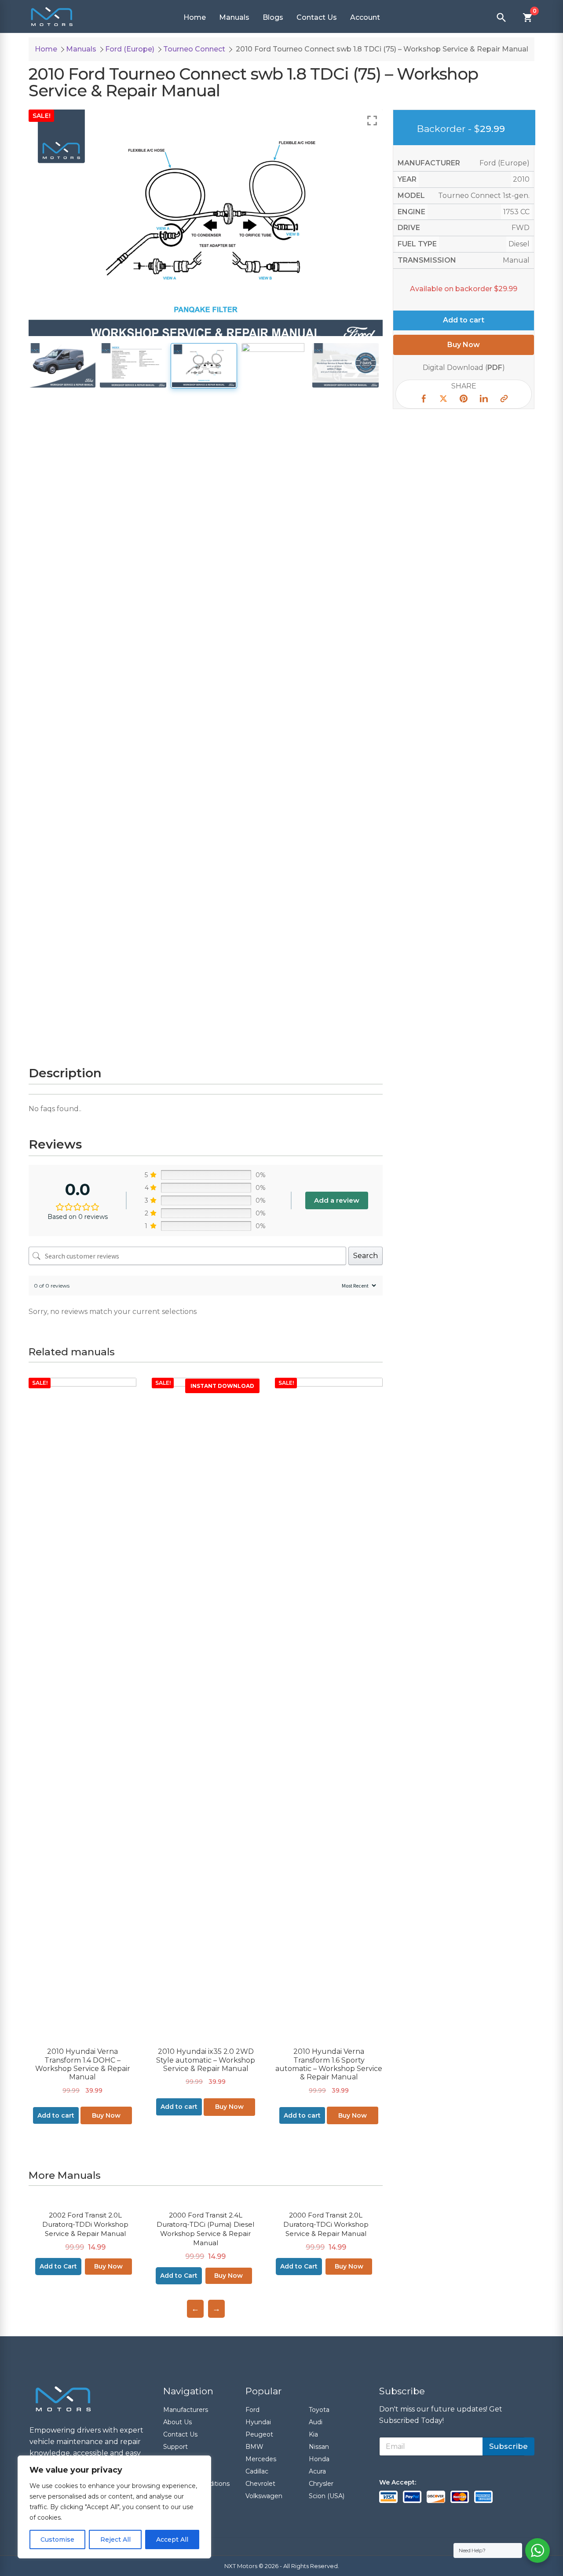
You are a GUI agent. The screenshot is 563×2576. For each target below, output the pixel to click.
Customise (57, 2539)
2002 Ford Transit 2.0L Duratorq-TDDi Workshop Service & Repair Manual (85, 2224)
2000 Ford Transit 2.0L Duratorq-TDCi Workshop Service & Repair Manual (326, 2224)
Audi (316, 2422)
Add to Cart (58, 2266)
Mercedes (261, 2459)
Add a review (337, 1200)
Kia (313, 2434)
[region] (114, 2507)
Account (365, 17)
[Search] (501, 18)
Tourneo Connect (194, 49)
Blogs (273, 17)
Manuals (234, 17)
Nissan (319, 2447)
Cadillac (257, 2471)
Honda (319, 2459)
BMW (254, 2447)
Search (366, 1256)
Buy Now (106, 2115)
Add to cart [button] (56, 2115)
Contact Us (317, 17)
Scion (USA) (327, 2496)
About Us (177, 2422)
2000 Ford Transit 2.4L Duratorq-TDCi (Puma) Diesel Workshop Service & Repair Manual (205, 2229)
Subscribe (508, 2446)
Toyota (319, 2410)
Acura (317, 2471)
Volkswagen (264, 2496)
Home (195, 17)
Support (175, 2447)
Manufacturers (186, 2410)
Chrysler (321, 2484)
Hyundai (258, 2422)
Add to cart (464, 320)
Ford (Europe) (130, 49)
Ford (252, 2410)
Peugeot (259, 2434)
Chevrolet (260, 2484)
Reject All (115, 2539)
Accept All (172, 2539)
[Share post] (423, 400)
